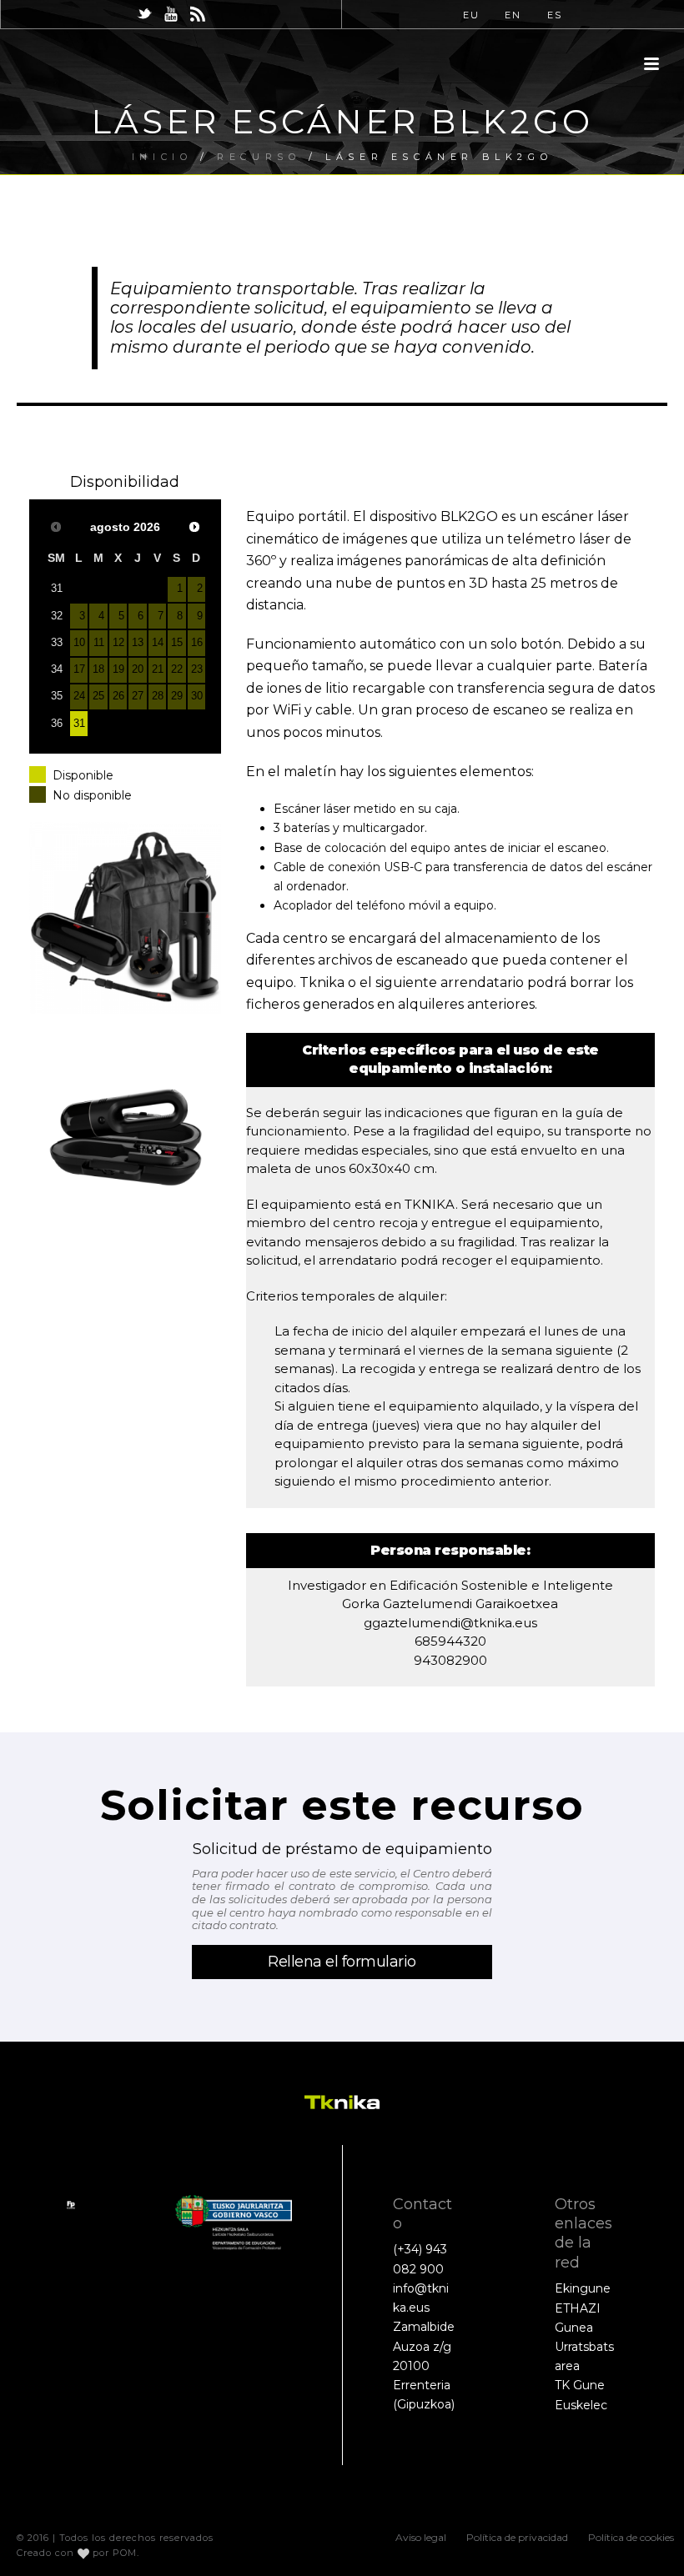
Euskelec (581, 2405)
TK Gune (580, 2385)
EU (471, 15)
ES (555, 15)
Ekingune (583, 2288)
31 (79, 724)
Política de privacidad (517, 2537)
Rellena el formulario (342, 1962)
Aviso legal (421, 2537)
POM (125, 2553)
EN (513, 15)
